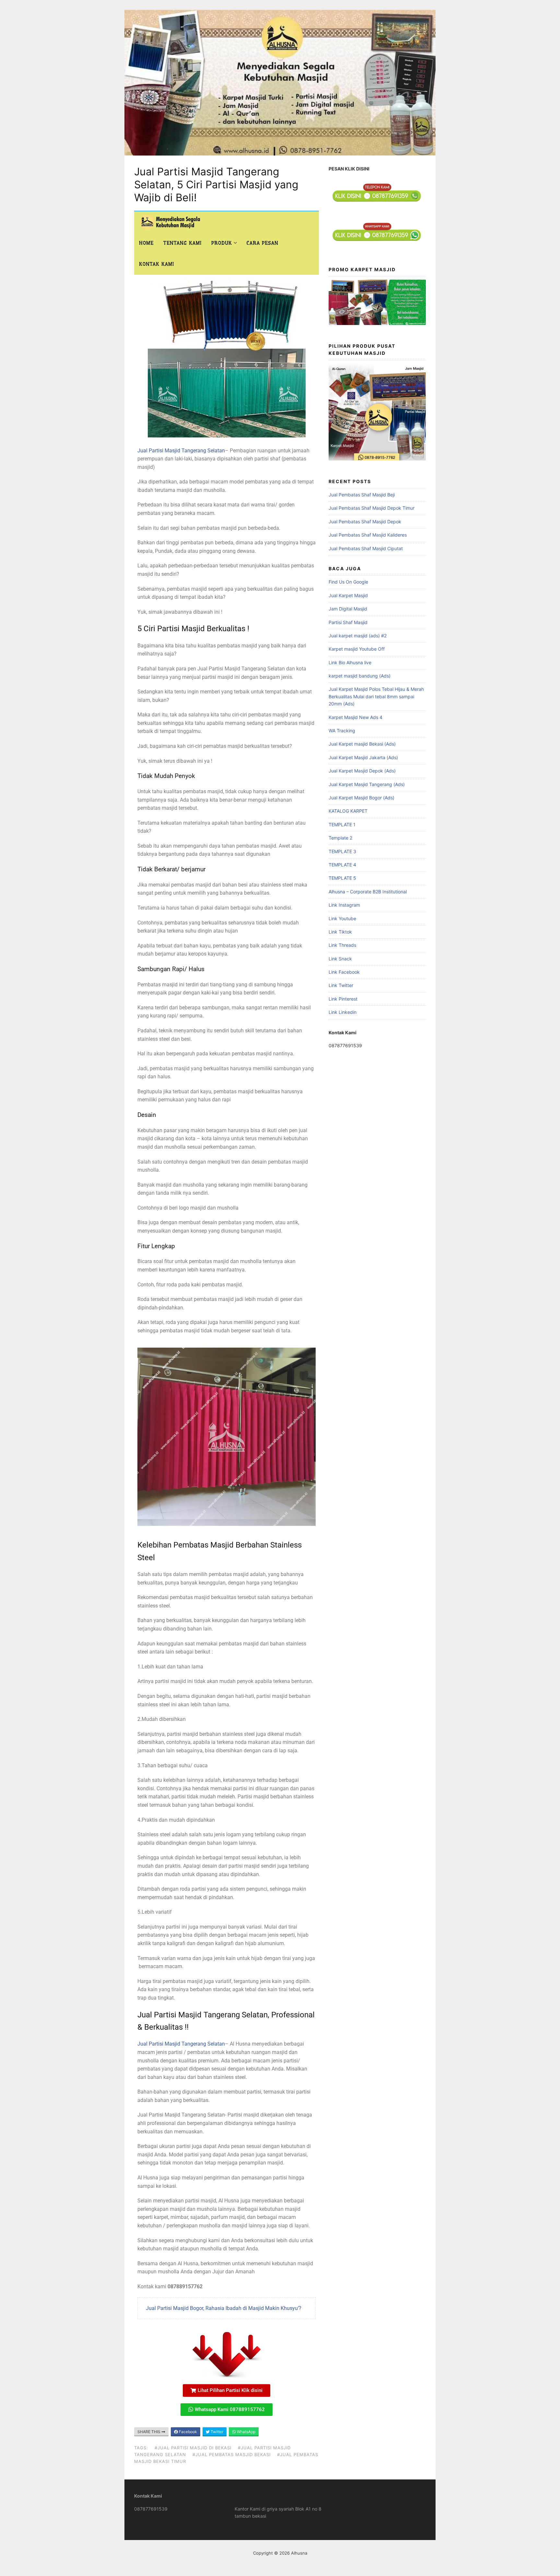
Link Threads (342, 945)
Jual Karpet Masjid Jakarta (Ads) (363, 757)
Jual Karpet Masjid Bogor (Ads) (362, 798)
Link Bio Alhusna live (350, 662)
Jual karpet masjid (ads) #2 (358, 636)
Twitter (216, 2432)
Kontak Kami (157, 264)
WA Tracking (342, 731)
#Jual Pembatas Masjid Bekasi (232, 2454)
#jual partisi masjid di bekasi (193, 2448)
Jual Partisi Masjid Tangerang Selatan (181, 451)
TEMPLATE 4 (342, 865)
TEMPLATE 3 (342, 851)
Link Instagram (344, 905)
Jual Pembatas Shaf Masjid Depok (365, 522)
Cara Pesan (262, 243)
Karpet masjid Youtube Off (357, 649)
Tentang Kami (182, 243)
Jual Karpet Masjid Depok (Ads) (362, 771)
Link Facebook (344, 972)
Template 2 (340, 838)
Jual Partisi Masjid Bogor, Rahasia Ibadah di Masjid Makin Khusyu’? (224, 2308)
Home (146, 243)
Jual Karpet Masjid (348, 595)
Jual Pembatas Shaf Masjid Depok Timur (372, 508)
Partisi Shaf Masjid (348, 622)
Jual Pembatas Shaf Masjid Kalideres (368, 535)
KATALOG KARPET (348, 811)
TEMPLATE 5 (342, 878)
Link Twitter (341, 985)
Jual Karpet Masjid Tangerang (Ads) (367, 784)
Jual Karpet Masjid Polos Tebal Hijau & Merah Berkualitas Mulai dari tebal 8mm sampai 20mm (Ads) (376, 696)
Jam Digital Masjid (348, 609)
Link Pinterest (343, 999)
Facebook (187, 2432)
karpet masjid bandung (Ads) (360, 676)
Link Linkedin (343, 1012)
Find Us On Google (348, 582)
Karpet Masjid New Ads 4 (356, 717)
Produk (222, 243)
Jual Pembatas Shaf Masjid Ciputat (366, 548)
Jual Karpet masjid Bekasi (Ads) (362, 744)
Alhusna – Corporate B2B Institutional (368, 892)
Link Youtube (342, 918)
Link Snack (340, 959)
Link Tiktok (340, 932)
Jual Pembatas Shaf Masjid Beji (362, 495)
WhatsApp (246, 2432)
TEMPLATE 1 (342, 824)
